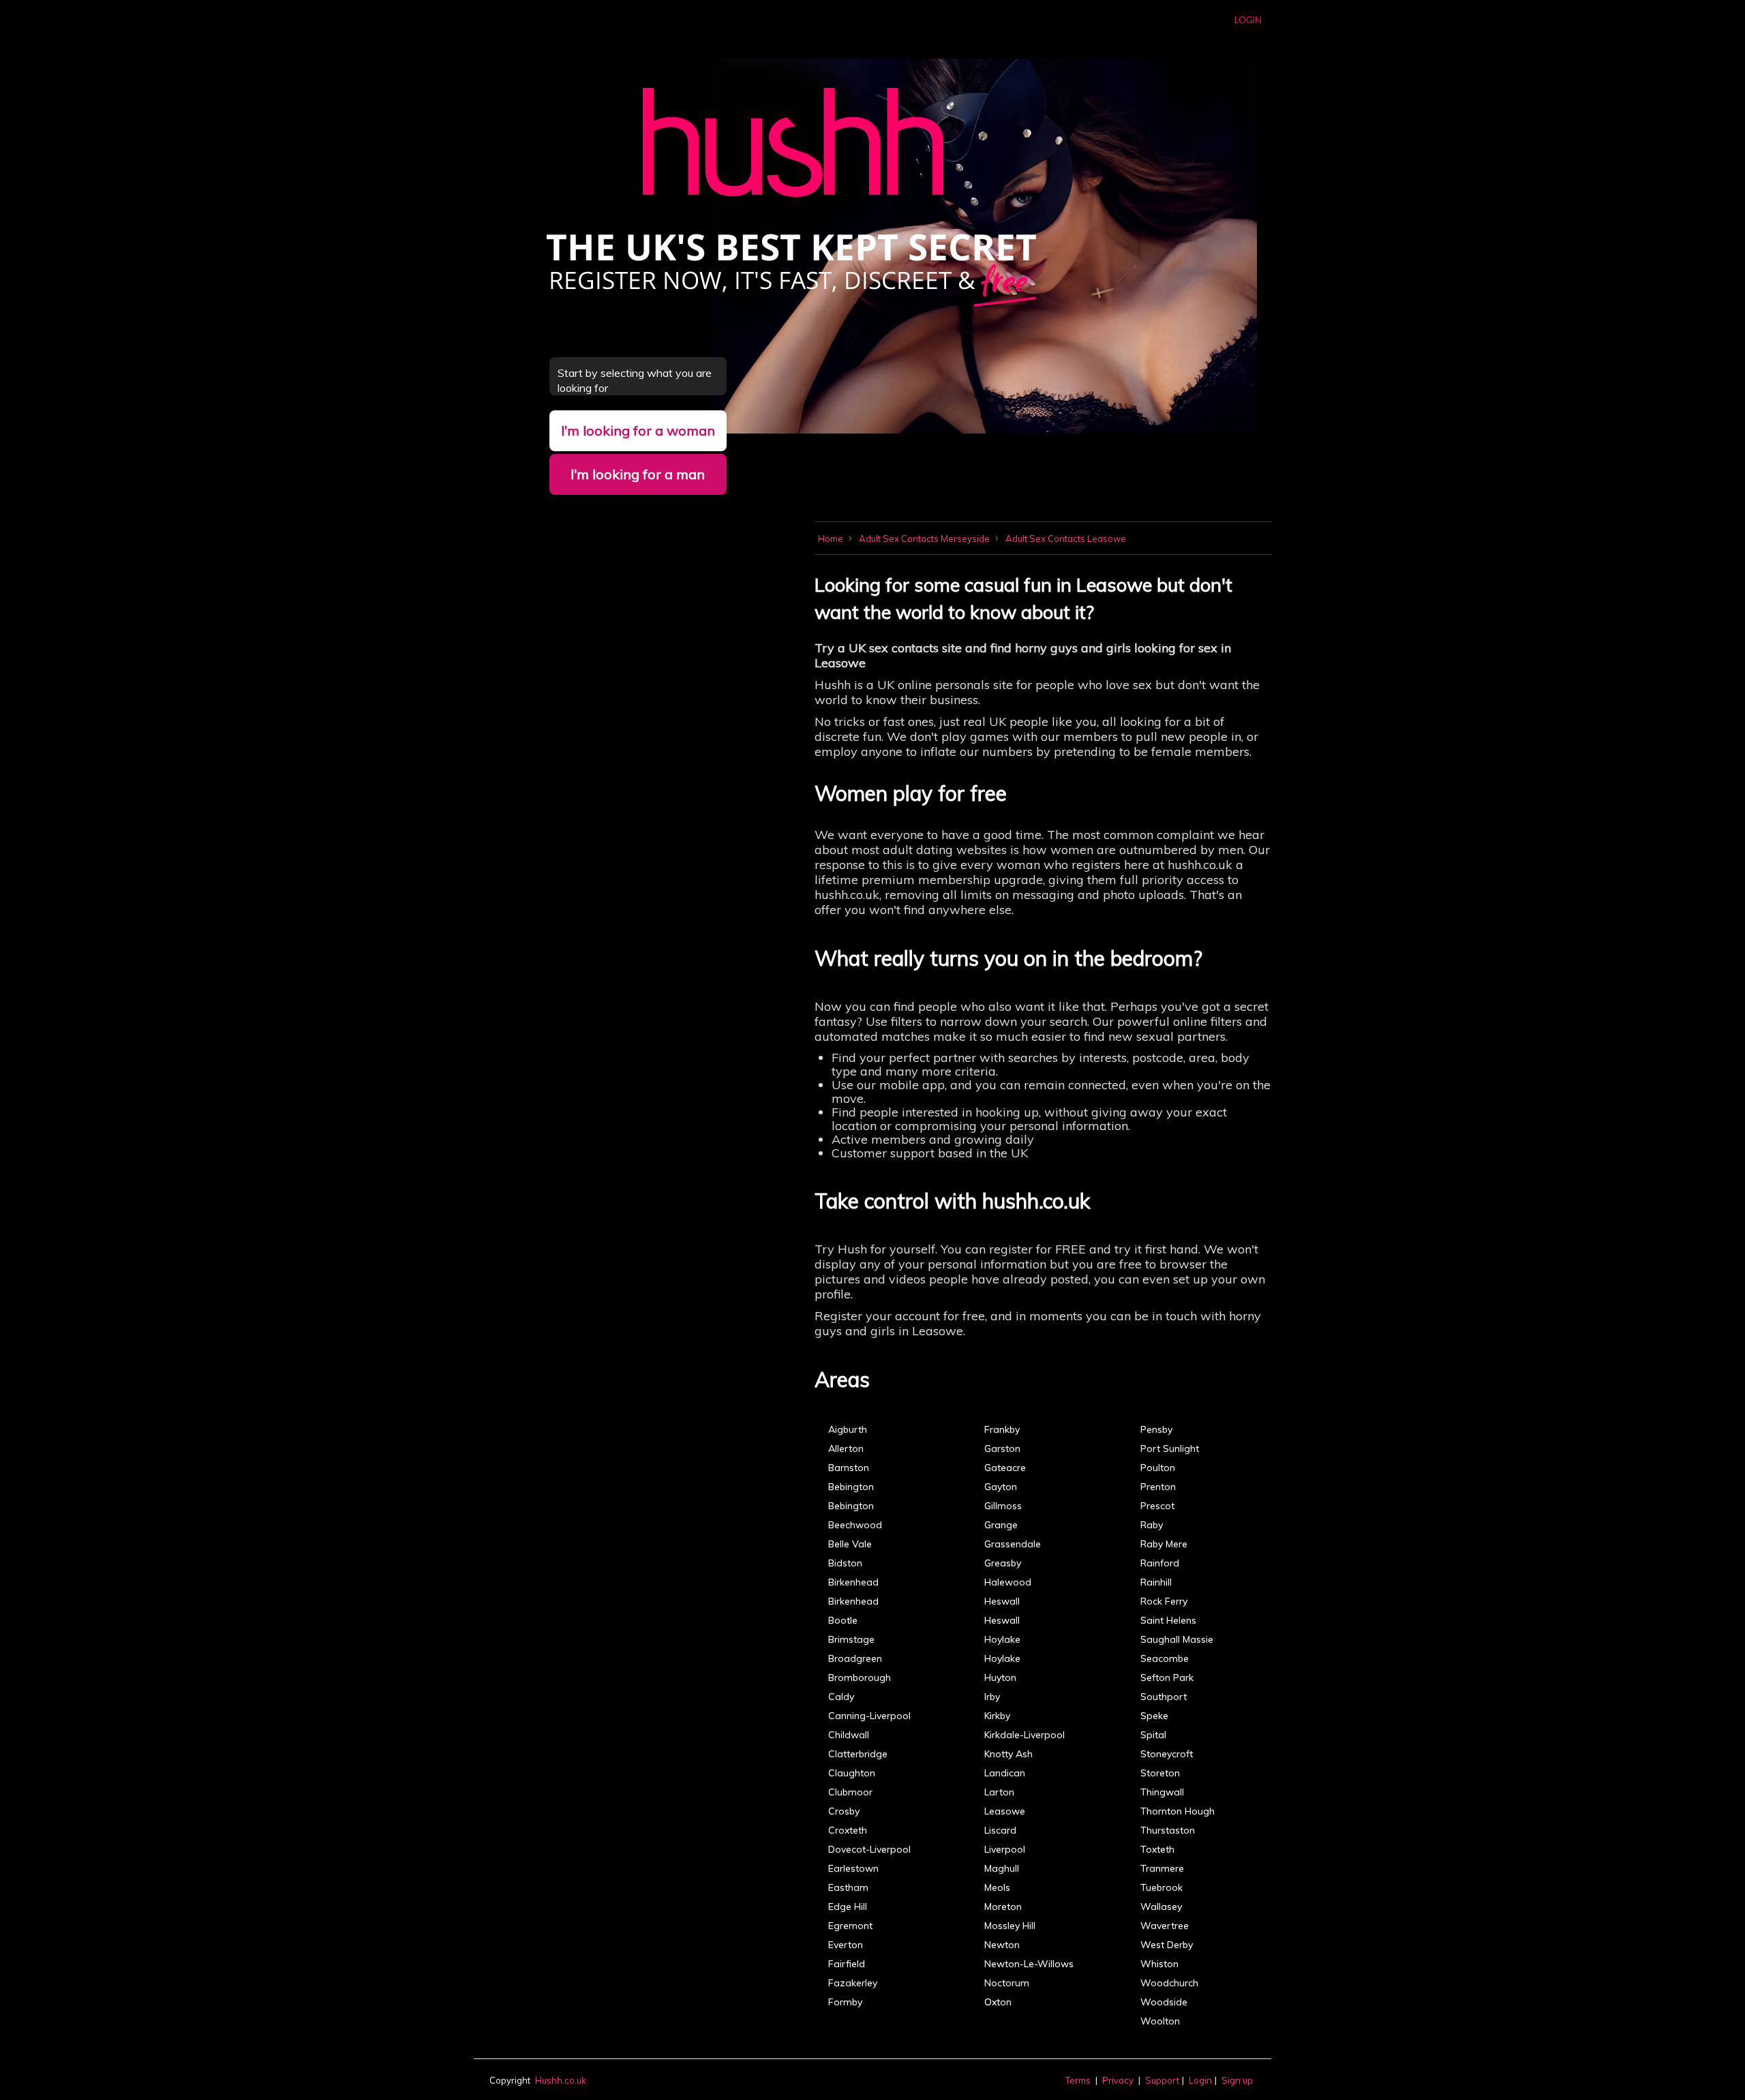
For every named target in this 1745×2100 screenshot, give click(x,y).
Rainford (1160, 1563)
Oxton (998, 2002)
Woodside (1164, 2002)
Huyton (1000, 1677)
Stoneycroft (1167, 1754)
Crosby (844, 1811)
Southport (1164, 1696)
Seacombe (1165, 1658)
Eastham (848, 1887)
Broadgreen (855, 1658)
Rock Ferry (1164, 1601)
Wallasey (1161, 1906)
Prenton (1158, 1487)
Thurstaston (1168, 1830)
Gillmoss (1003, 1506)
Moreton (1003, 1906)
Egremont (850, 1926)
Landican (1005, 1773)
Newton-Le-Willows (1029, 1964)
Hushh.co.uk (561, 2080)
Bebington (851, 1487)
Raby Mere (1164, 1544)
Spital (1153, 1735)
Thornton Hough (1178, 1811)
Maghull (1002, 1868)
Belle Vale (850, 1544)
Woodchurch (1169, 1983)
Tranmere (1162, 1868)
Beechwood (855, 1525)
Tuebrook (1162, 1887)
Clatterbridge (858, 1754)
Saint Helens (1168, 1620)
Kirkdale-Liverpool (1025, 1735)
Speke (1154, 1716)
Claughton (852, 1773)
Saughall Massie (1177, 1639)
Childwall (849, 1735)
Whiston (1159, 1964)
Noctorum (1007, 1983)
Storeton (1160, 1773)
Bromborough (860, 1677)
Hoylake (1002, 1639)
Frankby (1002, 1429)
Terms (1078, 2080)
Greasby (1003, 1563)
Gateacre (1005, 1467)
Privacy (1118, 2080)
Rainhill (1156, 1582)
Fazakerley (853, 1983)
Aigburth (848, 1429)
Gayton (1001, 1487)
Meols (997, 1887)
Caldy (841, 1696)
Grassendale (1013, 1544)
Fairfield (847, 1964)
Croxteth (848, 1830)
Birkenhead (853, 1582)
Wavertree (1165, 1926)
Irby (992, 1696)
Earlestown (853, 1868)
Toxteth (1157, 1849)
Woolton (1160, 2021)
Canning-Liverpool (869, 1716)
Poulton (1158, 1467)
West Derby (1167, 1945)
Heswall (1002, 1601)
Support (1162, 2080)
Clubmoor (850, 1792)
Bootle (843, 1620)
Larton (999, 1792)
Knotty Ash (1008, 1754)
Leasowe (1005, 1811)
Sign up (1237, 2080)
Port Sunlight (1170, 1448)
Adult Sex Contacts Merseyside (925, 538)
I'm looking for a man (638, 474)
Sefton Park (1167, 1677)
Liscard (1000, 1830)
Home (832, 538)
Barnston (849, 1467)
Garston (1002, 1448)
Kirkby (997, 1716)
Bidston (845, 1563)
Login (1248, 20)
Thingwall (1162, 1792)
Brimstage (851, 1639)
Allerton (846, 1448)
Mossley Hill (1010, 1926)
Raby (1152, 1525)
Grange (1001, 1525)
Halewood (1008, 1582)
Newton (1002, 1945)
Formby (845, 2002)
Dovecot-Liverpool (869, 1849)
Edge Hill (848, 1906)
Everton (846, 1945)
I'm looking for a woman (638, 430)
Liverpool (1005, 1849)
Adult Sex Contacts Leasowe (1066, 538)
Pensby (1156, 1429)
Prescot (1157, 1506)
